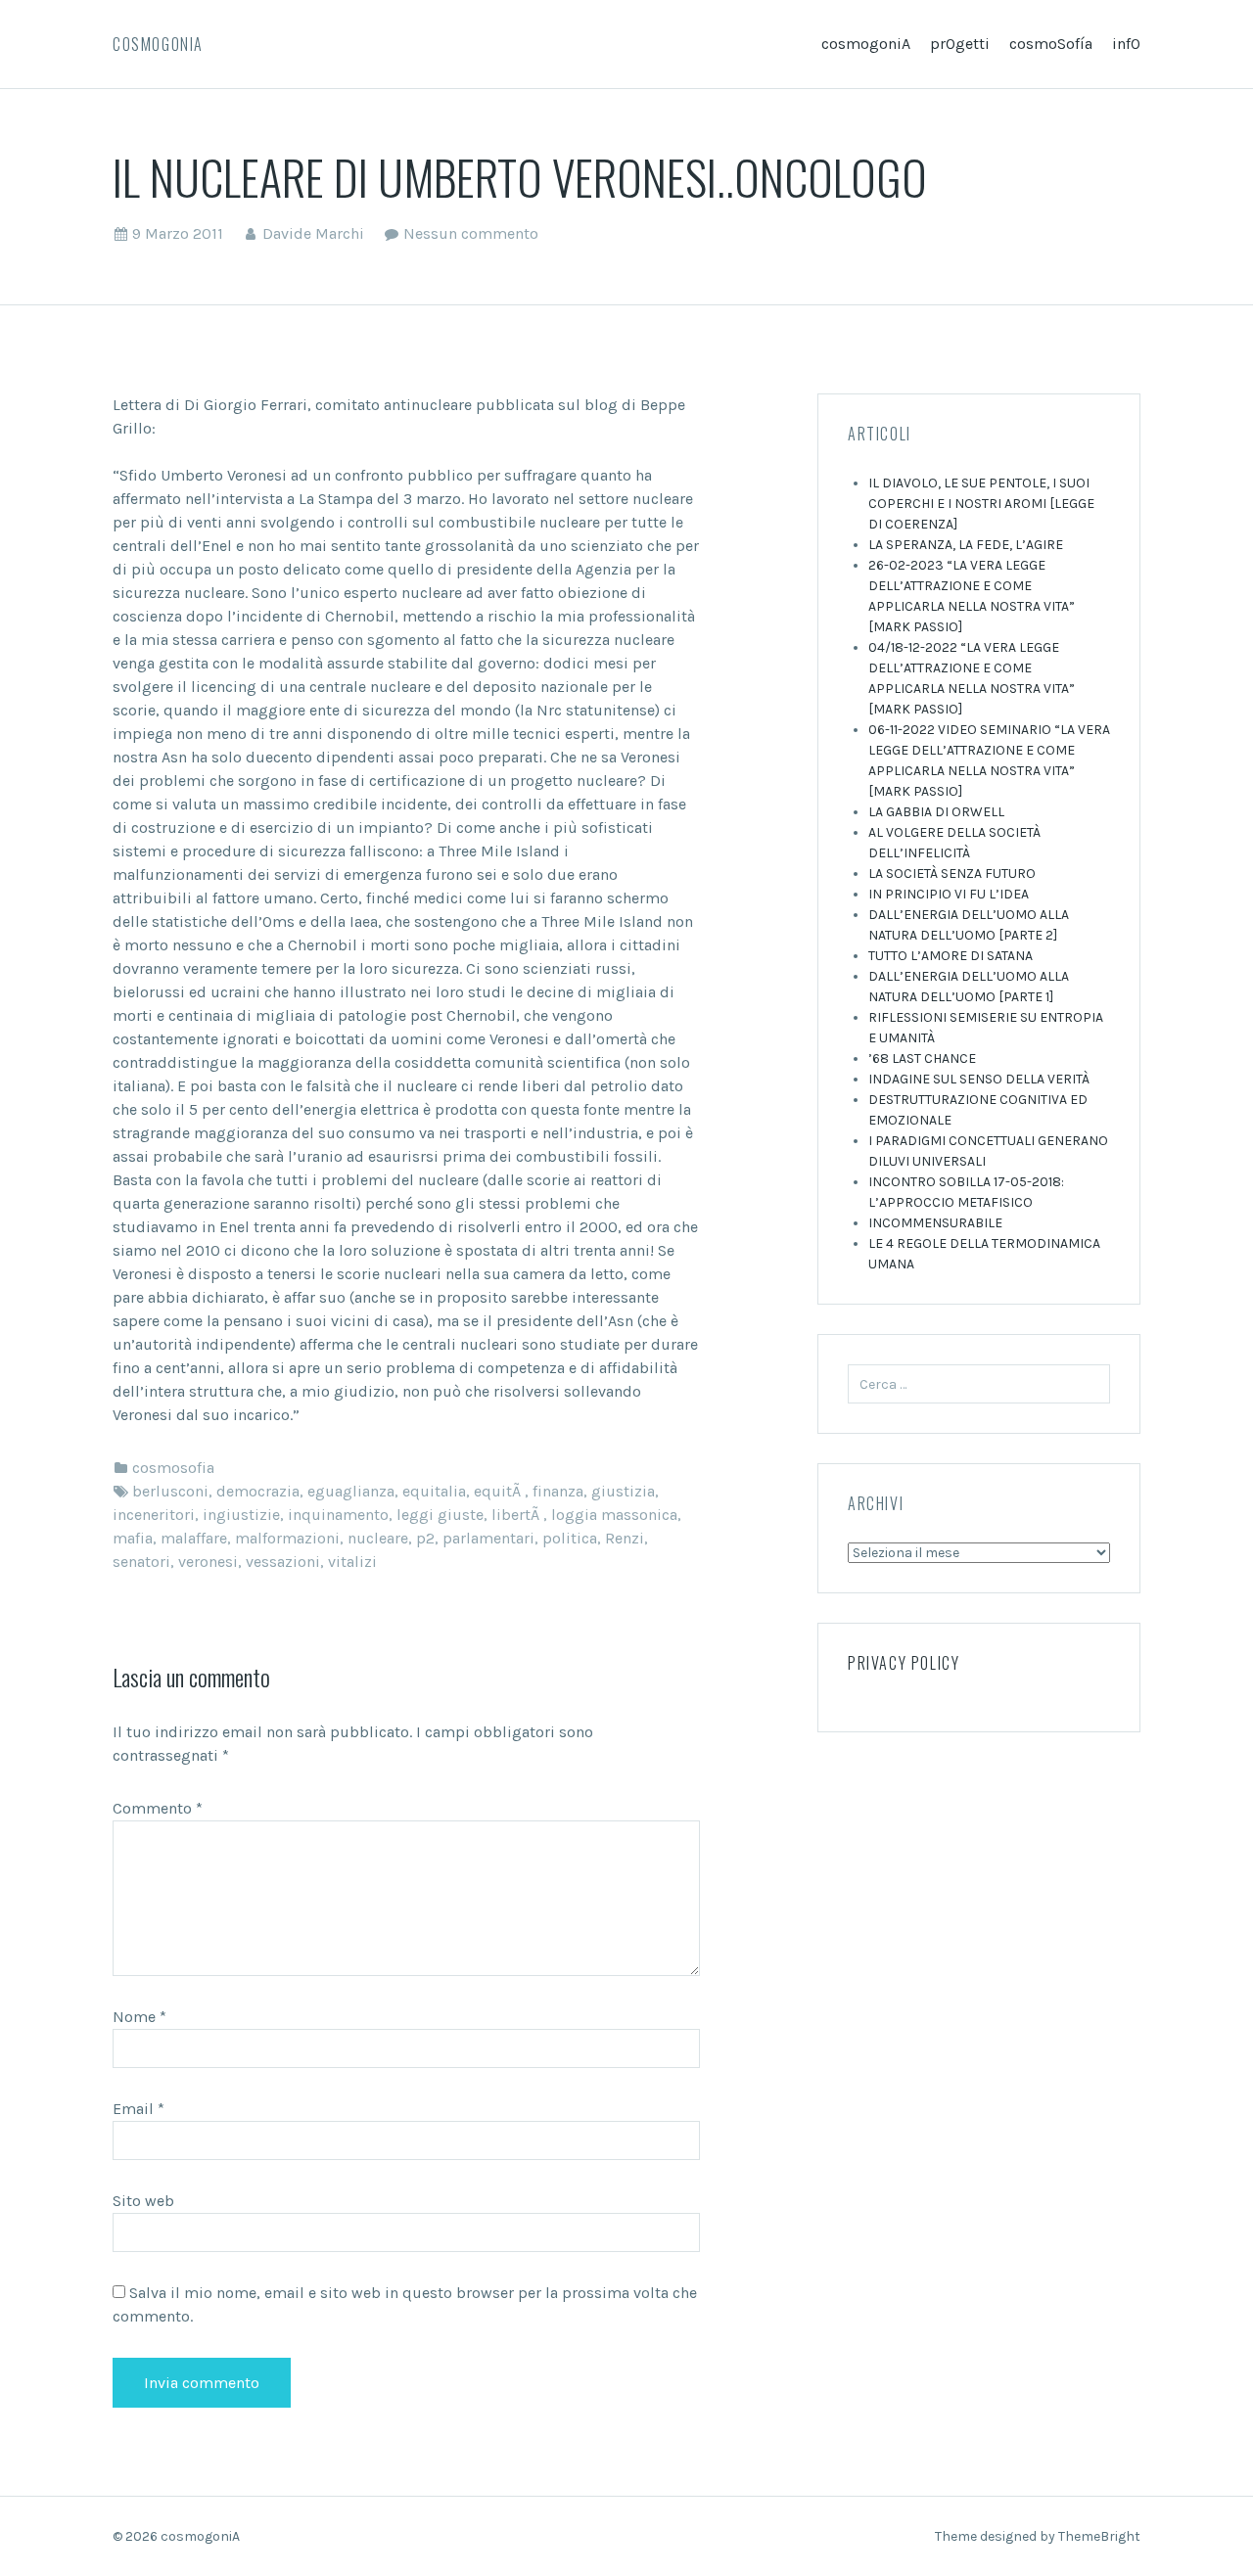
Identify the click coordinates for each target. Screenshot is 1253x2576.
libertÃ (517, 1515)
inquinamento (338, 1515)
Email (139, 2109)
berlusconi (170, 1491)
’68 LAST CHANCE (922, 1058)
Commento (158, 1808)
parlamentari (488, 1538)
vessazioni (283, 1562)
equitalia (434, 1491)
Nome (139, 2017)
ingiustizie (241, 1515)
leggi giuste (440, 1515)
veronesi (208, 1562)
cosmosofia (173, 1468)
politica (570, 1538)
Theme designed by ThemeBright (1038, 2536)
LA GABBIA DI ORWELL (936, 812)
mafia (133, 1538)
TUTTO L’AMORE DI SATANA (951, 956)
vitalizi (352, 1562)
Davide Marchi (313, 233)
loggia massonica (614, 1515)
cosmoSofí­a (1051, 44)
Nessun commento (471, 233)
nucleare (378, 1538)
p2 (425, 1538)
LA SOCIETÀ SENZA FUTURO (952, 874)
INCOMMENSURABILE (935, 1223)
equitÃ (499, 1491)
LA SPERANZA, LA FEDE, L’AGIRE (966, 545)
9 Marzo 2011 (178, 233)
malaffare (194, 1538)
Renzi (625, 1538)
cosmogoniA (158, 44)
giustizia (623, 1491)
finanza (558, 1491)
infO (1126, 44)
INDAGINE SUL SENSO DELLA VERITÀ (979, 1079)
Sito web (143, 2201)
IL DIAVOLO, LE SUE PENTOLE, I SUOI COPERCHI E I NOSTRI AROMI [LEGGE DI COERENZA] (981, 504)
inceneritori (154, 1515)
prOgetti (960, 44)
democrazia (258, 1491)
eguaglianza (351, 1491)
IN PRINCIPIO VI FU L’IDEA (949, 894)
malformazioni (287, 1538)
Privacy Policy (904, 1663)
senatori (141, 1562)
